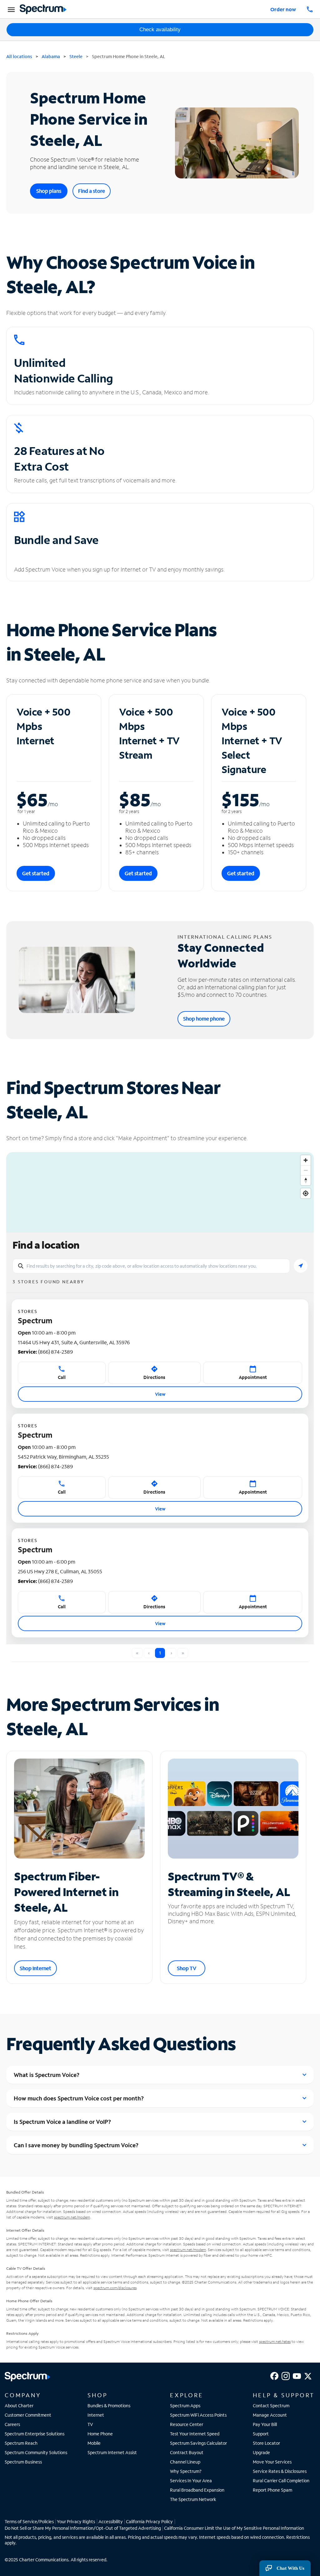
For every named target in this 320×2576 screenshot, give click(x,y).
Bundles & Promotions (109, 2406)
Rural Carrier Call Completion (281, 2481)
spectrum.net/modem (72, 2217)
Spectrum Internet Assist (112, 2452)
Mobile (94, 2443)
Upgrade (261, 2452)
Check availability (160, 30)
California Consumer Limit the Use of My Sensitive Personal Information (234, 2528)
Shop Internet (35, 1968)
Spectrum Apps (185, 2406)
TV (90, 2424)
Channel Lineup (185, 2462)
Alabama (51, 56)
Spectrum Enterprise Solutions (35, 2434)
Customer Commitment (28, 2415)
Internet (96, 2415)
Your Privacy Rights (76, 2521)
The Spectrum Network (193, 2499)
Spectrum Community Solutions (36, 2452)
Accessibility (111, 2521)
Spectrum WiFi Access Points (198, 2415)
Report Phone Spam (272, 2490)
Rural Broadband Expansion (197, 2490)
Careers (12, 2424)
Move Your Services (272, 2462)
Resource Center (187, 2424)
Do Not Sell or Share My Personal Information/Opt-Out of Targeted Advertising (83, 2528)
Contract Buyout (187, 2452)
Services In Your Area (191, 2481)
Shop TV (187, 1968)
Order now (283, 9)
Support (261, 2434)
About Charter (19, 2406)
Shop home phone (204, 1018)
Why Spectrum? (186, 2471)
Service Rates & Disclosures (280, 2471)
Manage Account (270, 2415)
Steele (76, 56)
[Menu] (10, 9)
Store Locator (266, 2443)
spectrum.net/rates (275, 2341)
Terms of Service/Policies (29, 2521)
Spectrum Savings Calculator (198, 2443)
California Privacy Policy (149, 2521)
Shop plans (49, 191)
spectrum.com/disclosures (115, 2288)
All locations (19, 56)
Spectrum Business (23, 2462)
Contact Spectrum (271, 2406)
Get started (36, 873)
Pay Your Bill (265, 2424)
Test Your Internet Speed (195, 2434)
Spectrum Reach (21, 2443)
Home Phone (100, 2434)
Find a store (92, 191)
